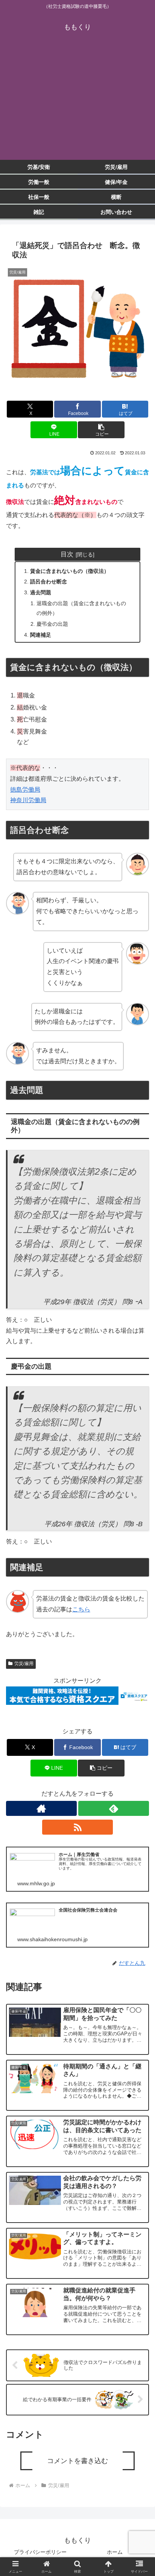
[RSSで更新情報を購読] (77, 1827)
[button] (101, 430)
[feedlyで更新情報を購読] (114, 1808)
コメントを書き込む (77, 2461)
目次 (67, 554)
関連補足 (41, 635)
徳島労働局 (25, 790)
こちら (81, 1609)
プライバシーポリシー (40, 2552)
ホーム (115, 2552)
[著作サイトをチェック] (41, 1808)
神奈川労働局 (28, 800)
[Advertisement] (77, 102)
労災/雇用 (24, 1664)
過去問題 (41, 592)
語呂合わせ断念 (49, 582)
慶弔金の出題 (52, 624)
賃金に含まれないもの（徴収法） (70, 571)
